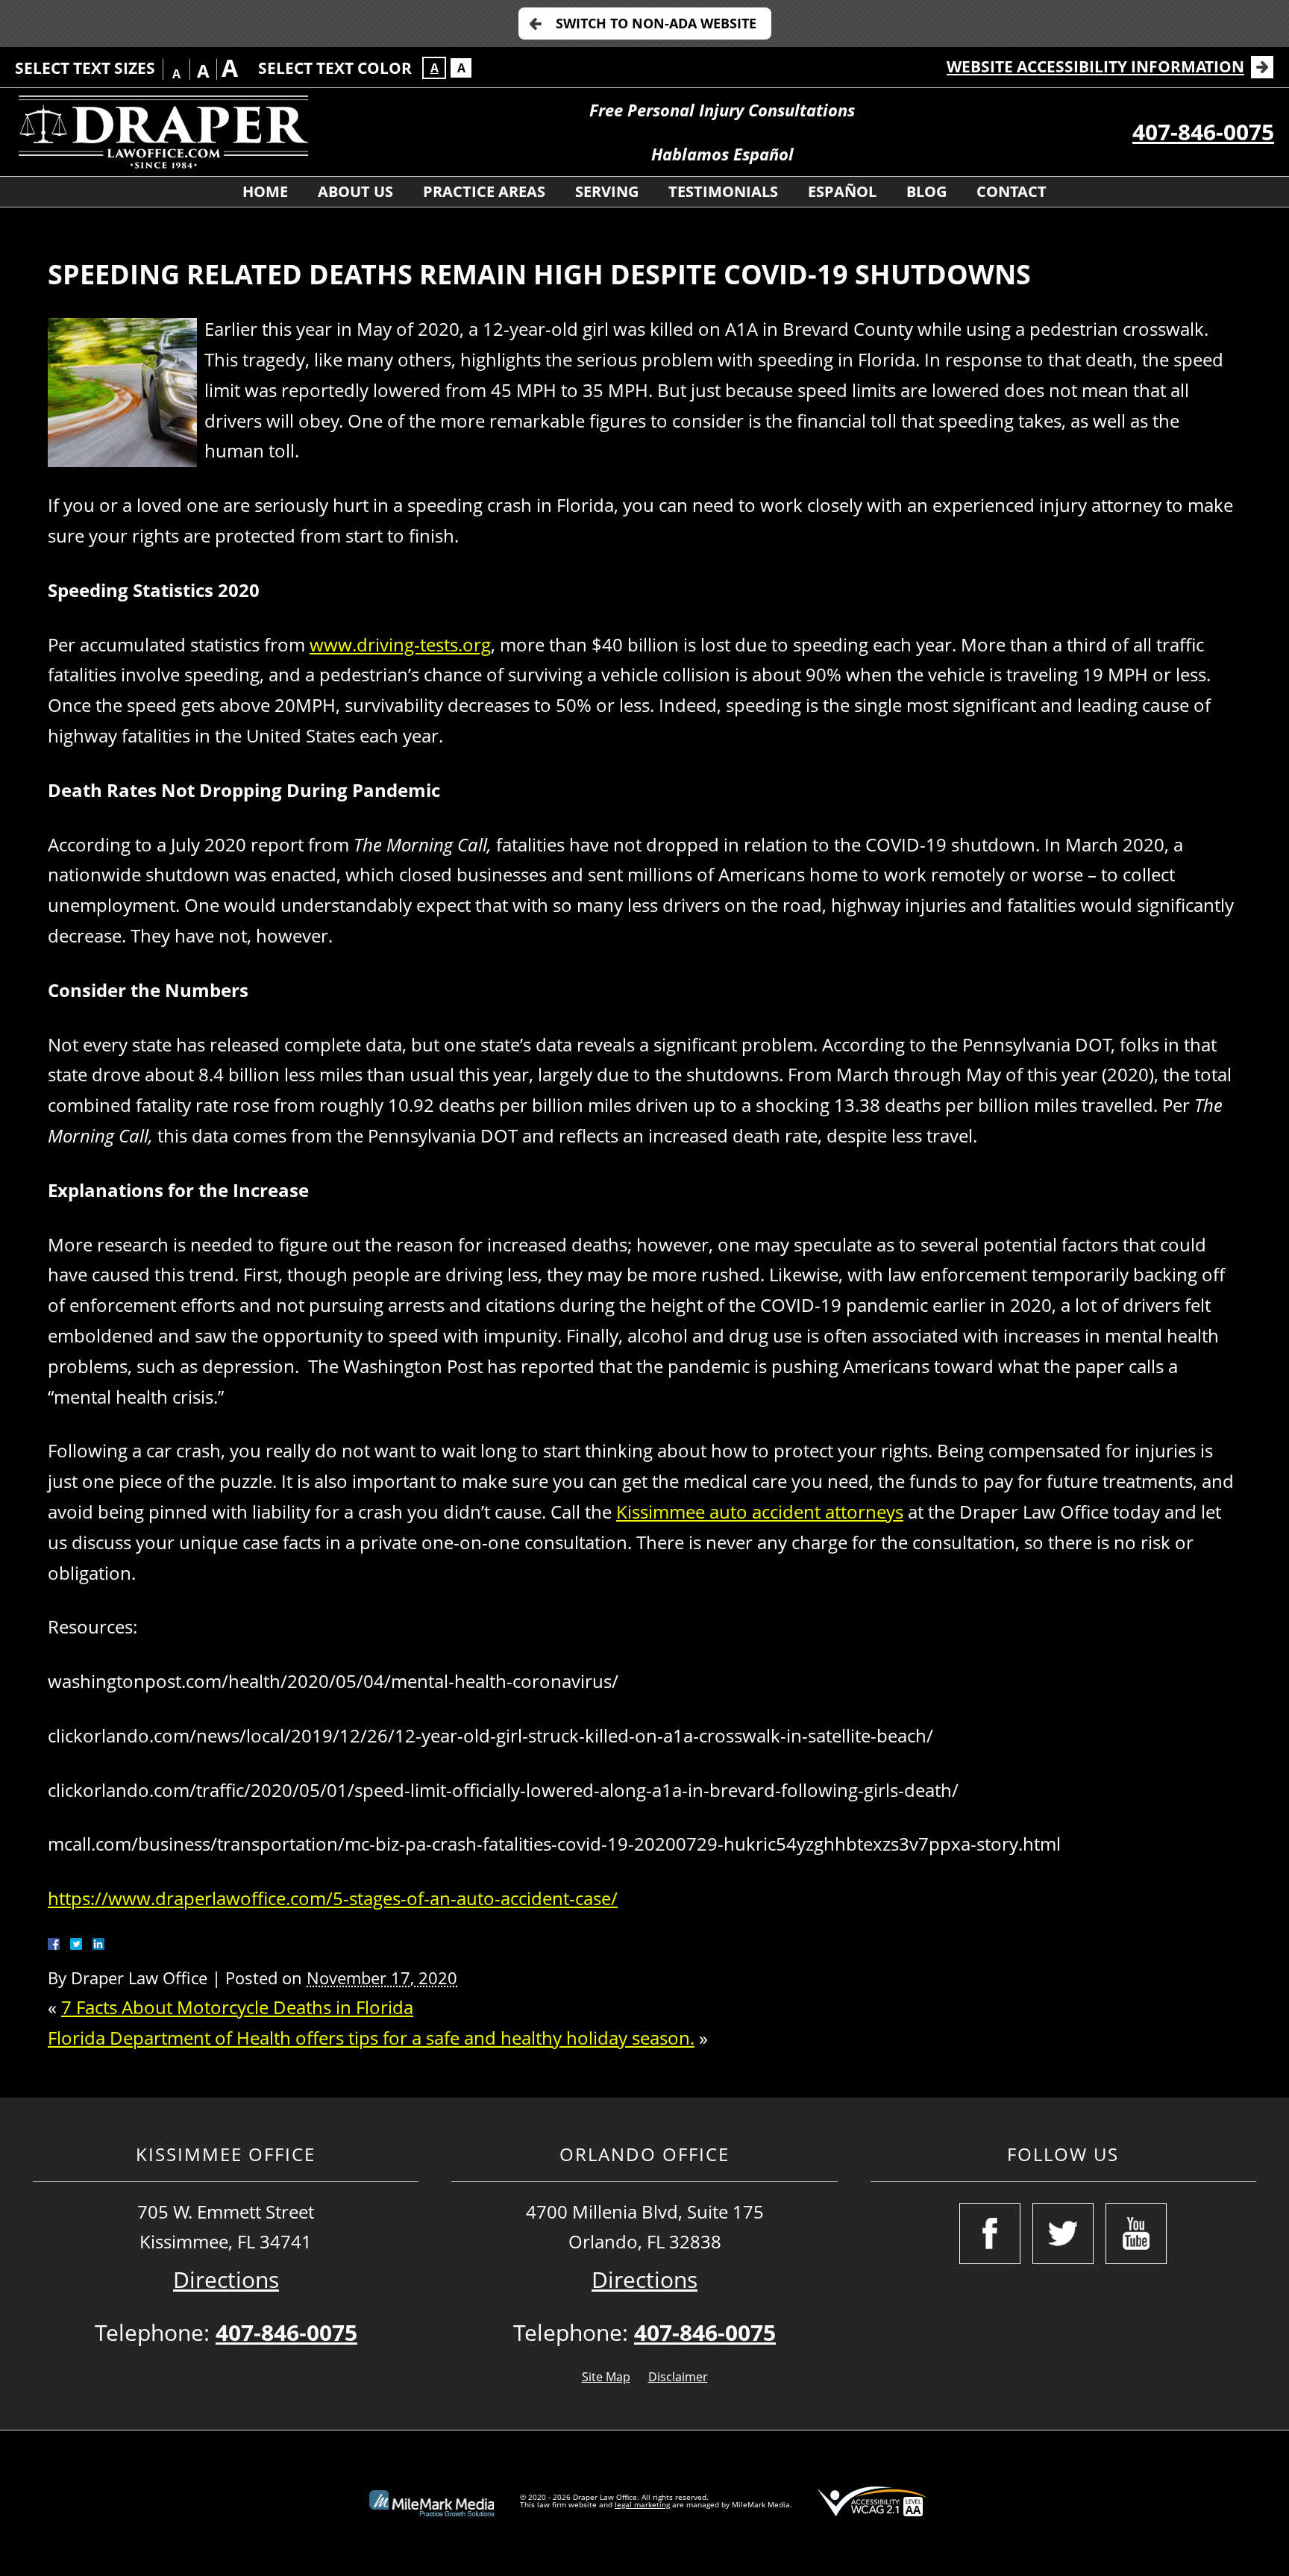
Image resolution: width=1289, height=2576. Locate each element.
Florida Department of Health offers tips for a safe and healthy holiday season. (371, 2038)
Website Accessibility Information (1095, 66)
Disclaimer (678, 2377)
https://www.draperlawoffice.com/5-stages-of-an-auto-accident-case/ (333, 1898)
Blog (926, 191)
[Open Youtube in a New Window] (1136, 2233)
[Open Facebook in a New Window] (990, 2233)
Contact (1012, 191)
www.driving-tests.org (400, 644)
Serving (607, 191)
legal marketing (642, 2504)
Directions (226, 2279)
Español (842, 191)
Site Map (606, 2377)
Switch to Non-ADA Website (656, 23)
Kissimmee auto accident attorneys (760, 1511)
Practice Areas (484, 191)
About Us (355, 191)
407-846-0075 (1203, 132)
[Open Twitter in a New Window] (1063, 2233)
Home (265, 191)
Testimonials (723, 191)
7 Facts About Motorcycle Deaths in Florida (237, 2007)
